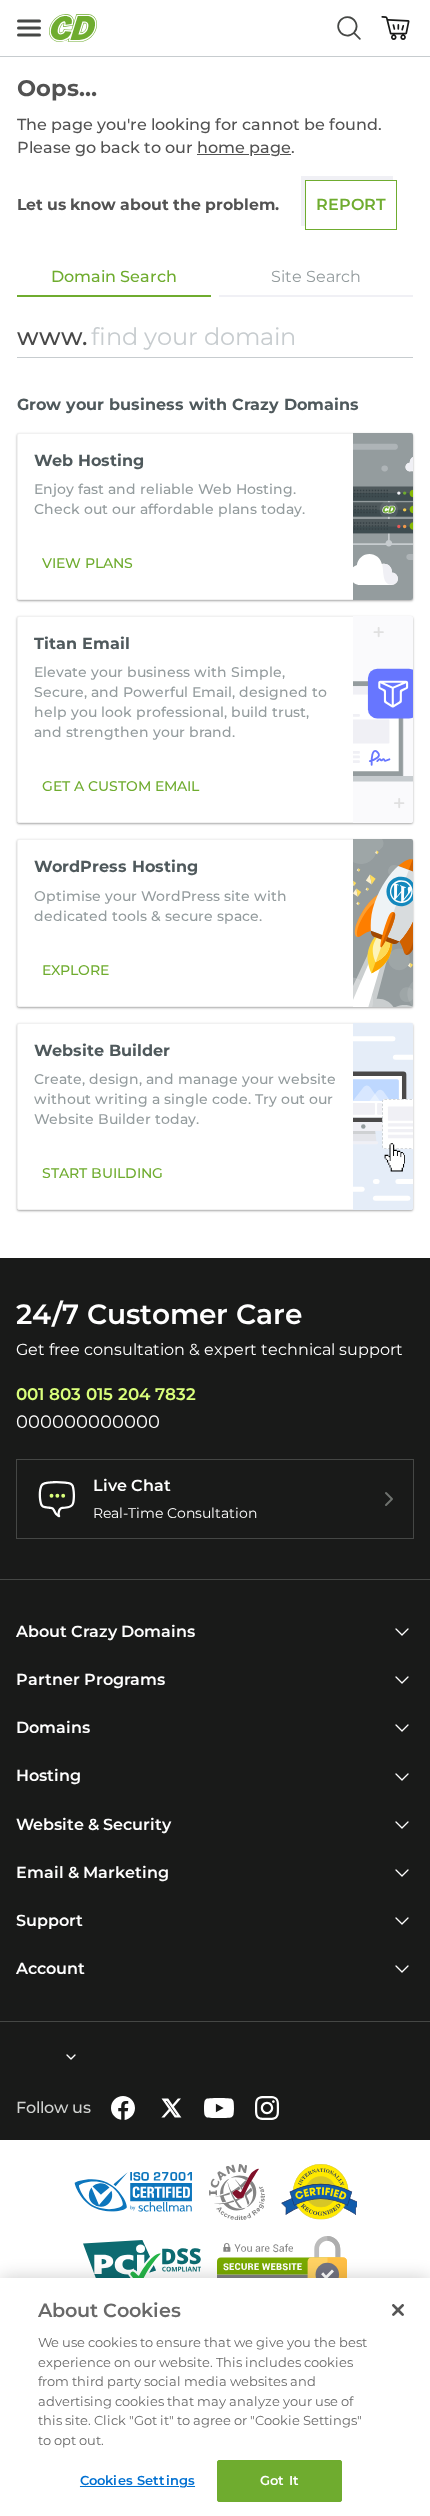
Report (351, 204)
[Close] (398, 2310)
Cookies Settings (137, 2480)
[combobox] (17, 2057)
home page (244, 147)
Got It (279, 2480)
